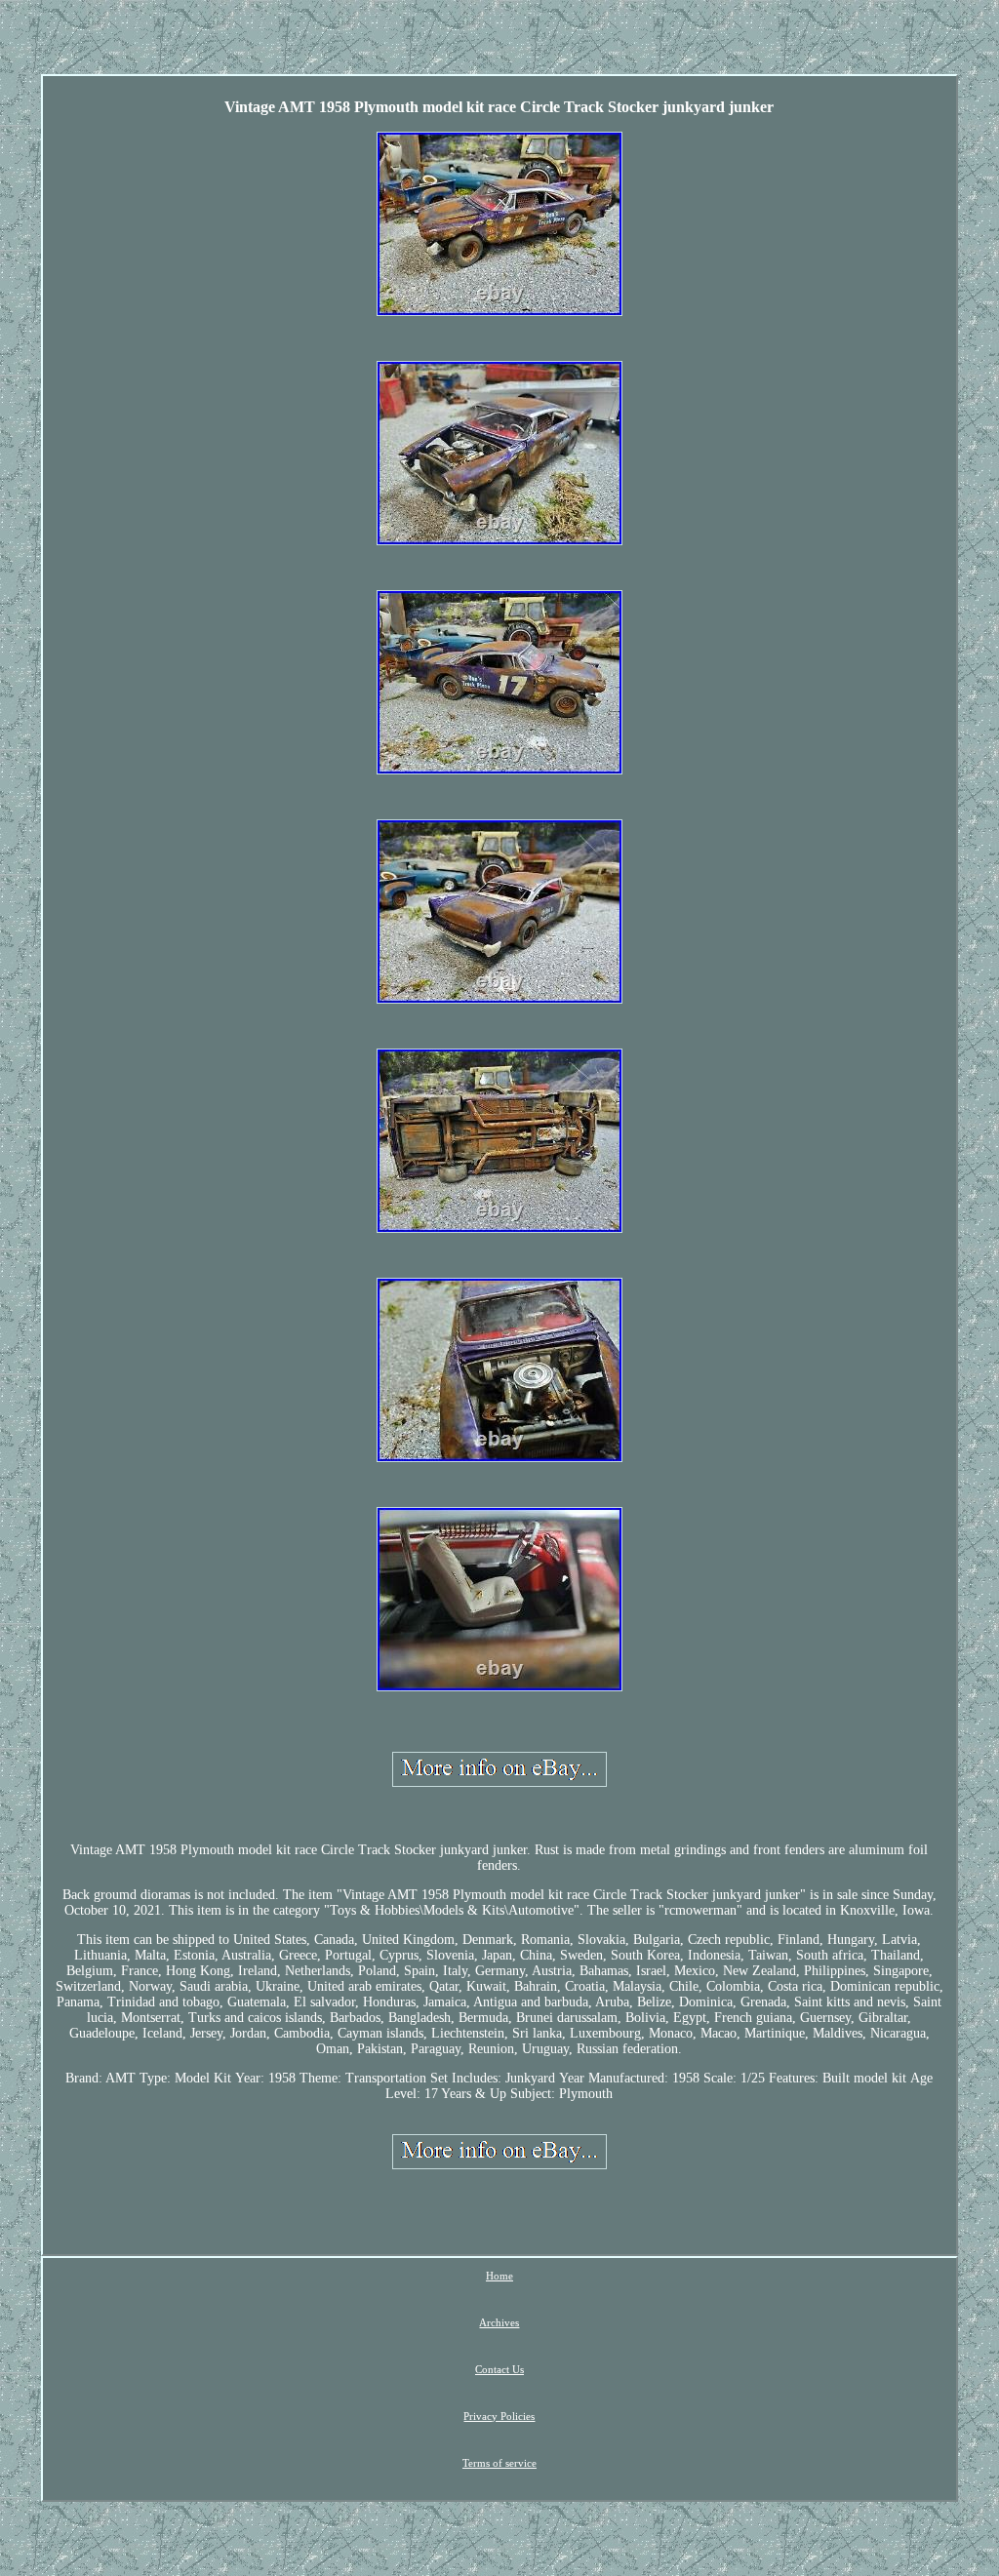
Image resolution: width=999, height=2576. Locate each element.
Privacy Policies (499, 2416)
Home (499, 2276)
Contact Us (499, 2369)
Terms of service (499, 2463)
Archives (499, 2322)
